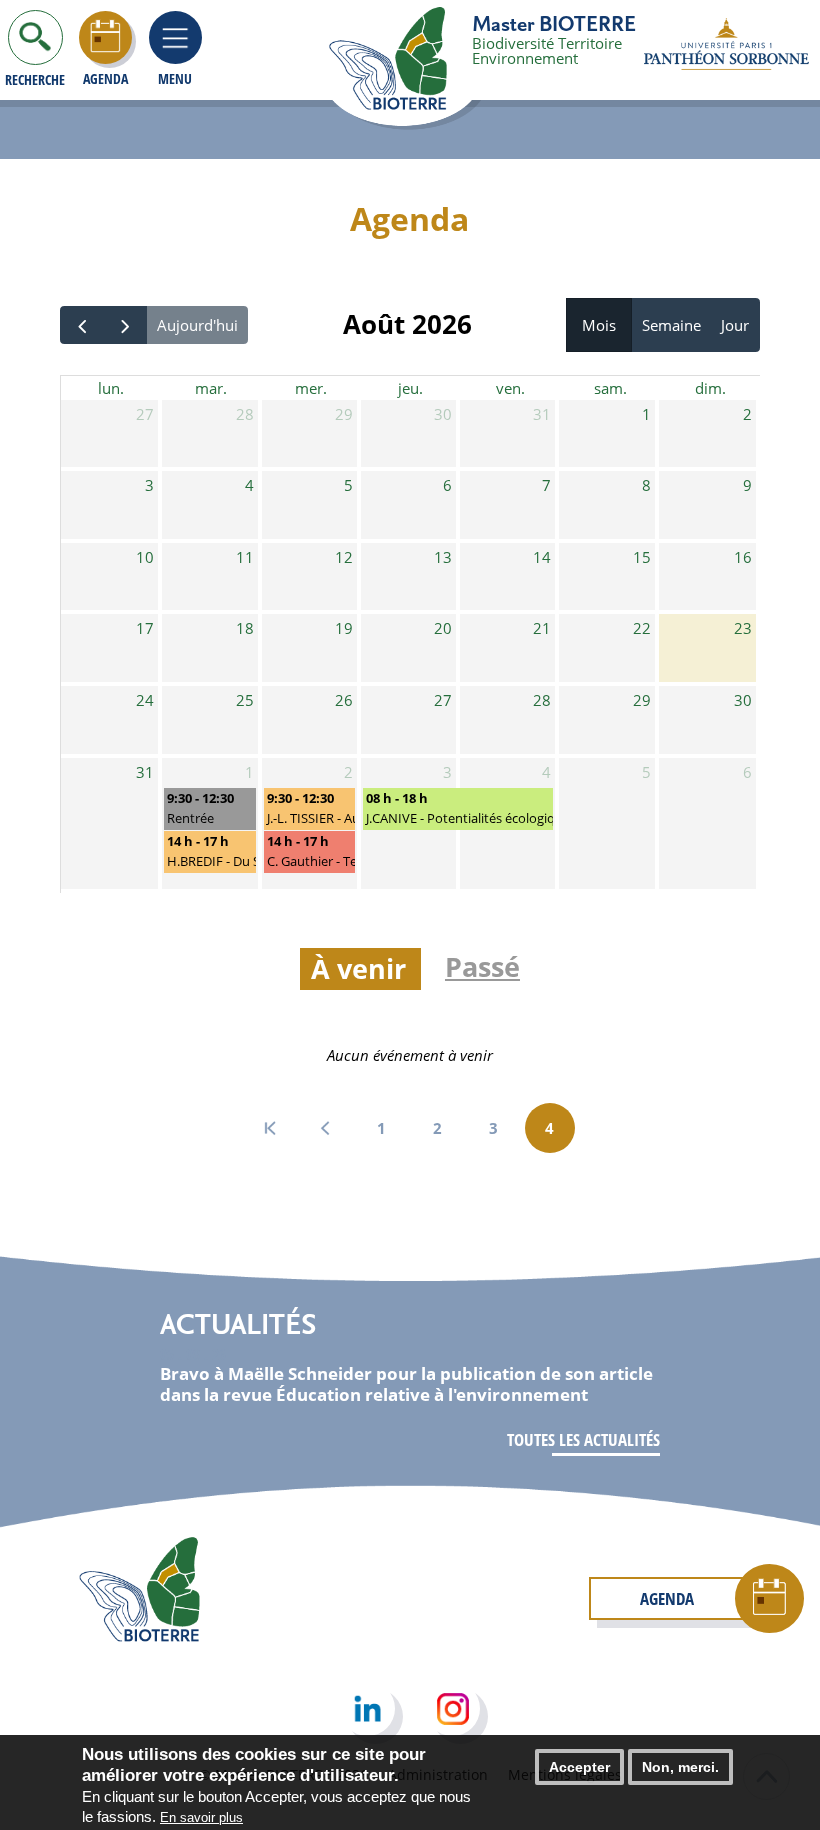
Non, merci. (680, 1767)
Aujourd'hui (197, 325)
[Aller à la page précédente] (326, 1128)
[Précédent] (82, 325)
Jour (735, 325)
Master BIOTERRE (554, 22)
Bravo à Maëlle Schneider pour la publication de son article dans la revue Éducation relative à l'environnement (406, 1383)
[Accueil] (415, 60)
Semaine (671, 325)
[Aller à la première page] (270, 1128)
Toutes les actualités (583, 1439)
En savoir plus (201, 1817)
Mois (599, 325)
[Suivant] (125, 325)
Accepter (579, 1767)
